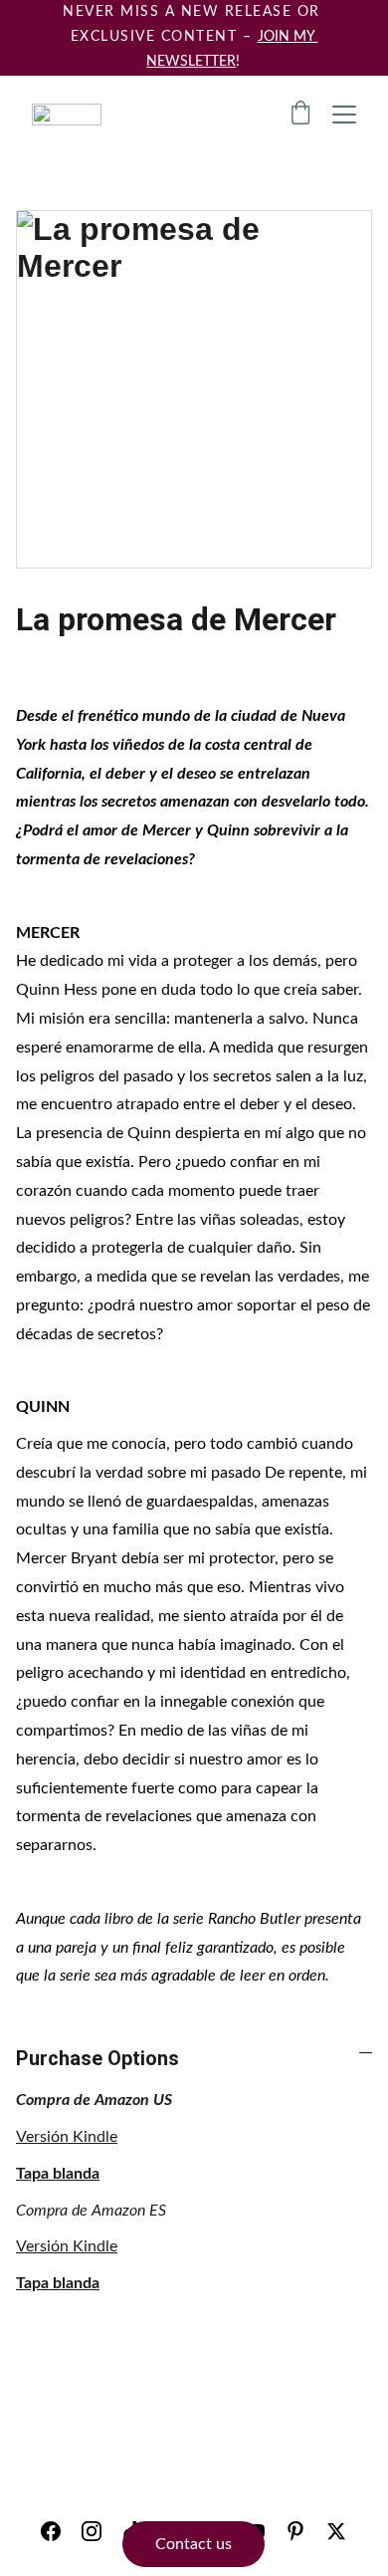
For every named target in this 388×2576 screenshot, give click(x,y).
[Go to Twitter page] (336, 2531)
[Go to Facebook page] (51, 2531)
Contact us (194, 2544)
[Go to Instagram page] (92, 2531)
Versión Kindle (67, 2137)
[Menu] (344, 115)
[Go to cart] (300, 115)
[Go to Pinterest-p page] (295, 2531)
